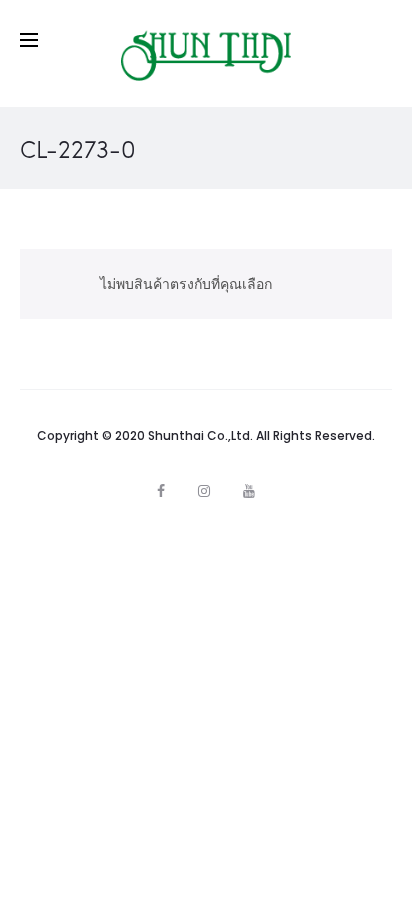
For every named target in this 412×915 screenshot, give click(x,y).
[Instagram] (204, 491)
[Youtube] (249, 491)
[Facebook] (161, 491)
